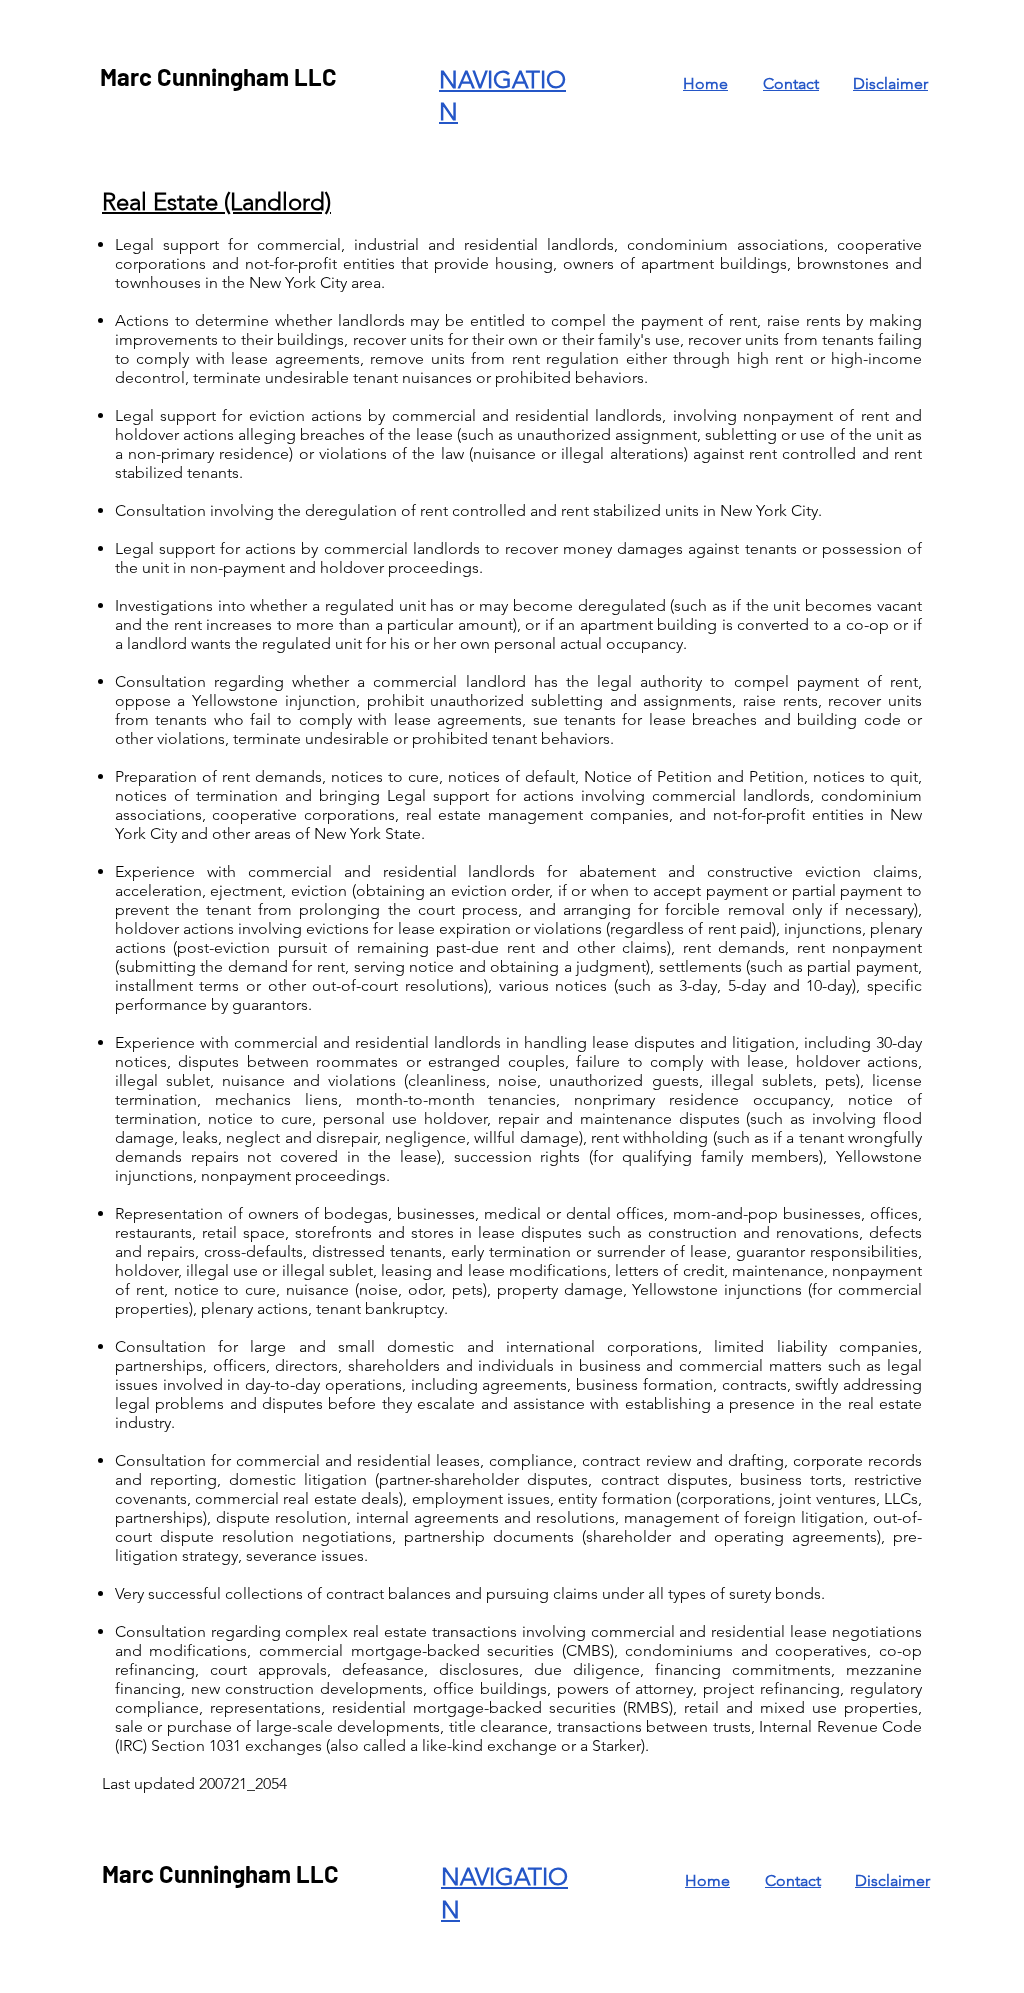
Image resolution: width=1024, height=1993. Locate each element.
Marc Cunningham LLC (218, 76)
